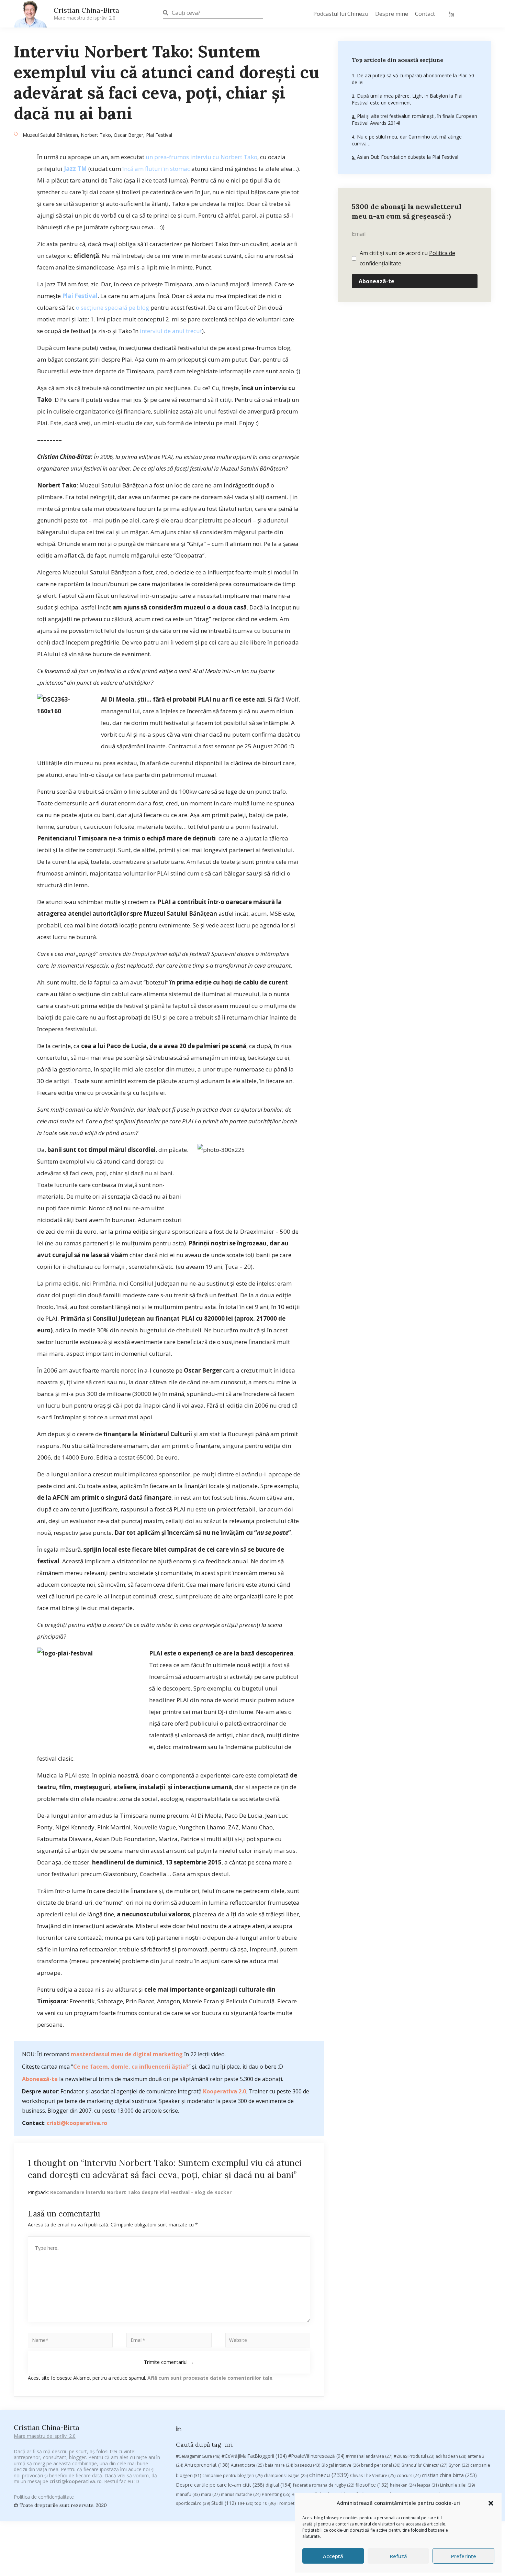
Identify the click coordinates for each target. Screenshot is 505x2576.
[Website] (268, 2341)
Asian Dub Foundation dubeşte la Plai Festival (407, 157)
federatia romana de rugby (324, 2485)
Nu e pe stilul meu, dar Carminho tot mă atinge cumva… (407, 140)
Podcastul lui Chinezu (341, 14)
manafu (188, 2494)
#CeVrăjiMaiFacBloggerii (254, 2456)
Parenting (276, 2494)
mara (210, 2494)
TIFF (245, 2503)
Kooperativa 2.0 (225, 2091)
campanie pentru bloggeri (232, 2475)
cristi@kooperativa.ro (77, 2123)
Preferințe (464, 2556)
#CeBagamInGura (198, 2456)
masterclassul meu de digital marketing (127, 2054)
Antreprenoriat (207, 2465)
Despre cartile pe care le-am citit (220, 2485)
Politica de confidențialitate (44, 2497)
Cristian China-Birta (86, 13)
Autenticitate (247, 2465)
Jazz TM (75, 169)
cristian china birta (449, 2475)
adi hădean (451, 2456)
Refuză (399, 2556)
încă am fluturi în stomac (156, 169)
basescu (307, 2465)
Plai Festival (159, 135)
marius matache (241, 2494)
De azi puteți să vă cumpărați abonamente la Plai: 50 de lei (413, 79)
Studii (224, 2503)
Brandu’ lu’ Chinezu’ (424, 2465)
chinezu (329, 2475)
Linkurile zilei (457, 2485)
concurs (409, 2475)
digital (279, 2485)
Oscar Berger (128, 135)
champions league (286, 2475)
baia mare (279, 2465)
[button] (491, 2503)
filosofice (372, 2485)
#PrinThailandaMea (369, 2456)
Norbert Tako (96, 135)
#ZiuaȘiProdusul (414, 2456)
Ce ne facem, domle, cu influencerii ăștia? (131, 2067)
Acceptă (333, 2556)
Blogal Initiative (341, 2465)
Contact (425, 14)
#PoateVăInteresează (316, 2456)
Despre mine (392, 14)
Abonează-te (40, 2079)
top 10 (265, 2503)
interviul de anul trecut (171, 331)
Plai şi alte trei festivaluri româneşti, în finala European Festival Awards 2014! (414, 119)
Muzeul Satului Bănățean (50, 135)
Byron (459, 2465)
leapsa (428, 2485)
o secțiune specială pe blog (113, 307)
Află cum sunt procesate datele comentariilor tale (210, 2378)
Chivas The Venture (373, 2475)
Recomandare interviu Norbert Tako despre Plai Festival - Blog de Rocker (141, 2192)
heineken (403, 2485)
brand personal (381, 2465)
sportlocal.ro (193, 2503)
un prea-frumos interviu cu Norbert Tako (201, 157)
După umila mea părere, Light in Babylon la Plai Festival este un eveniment (407, 99)
